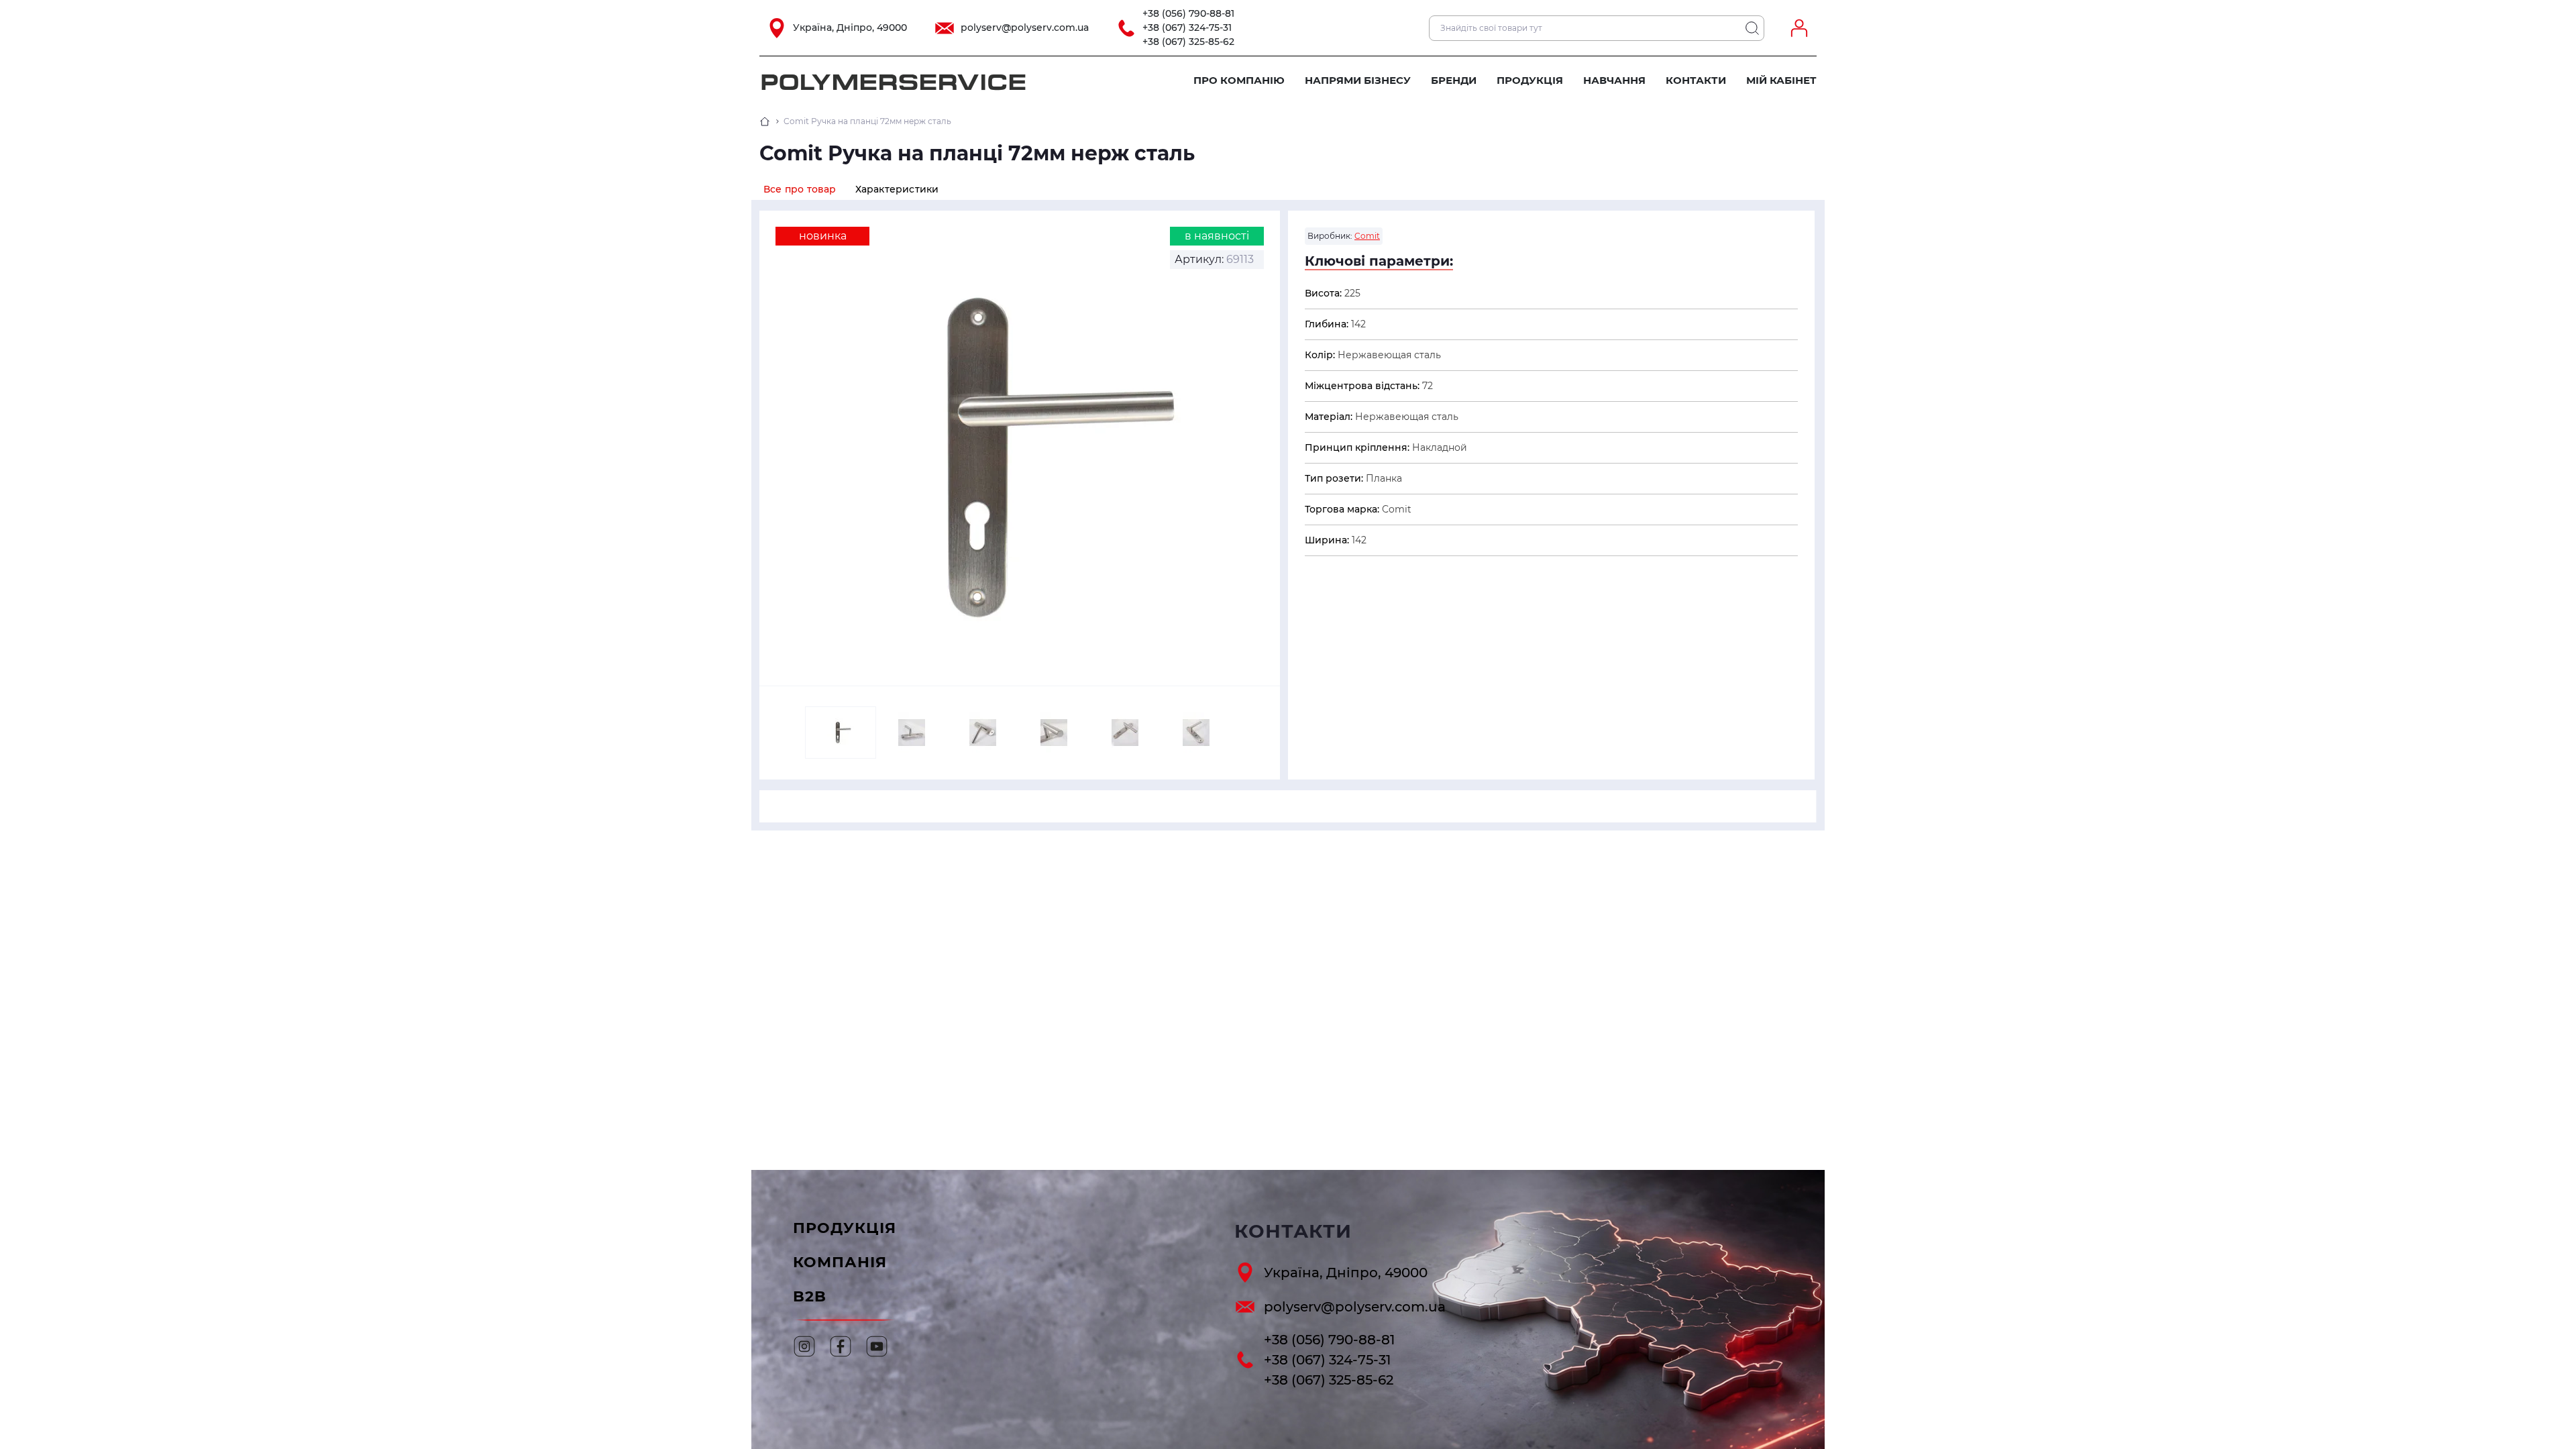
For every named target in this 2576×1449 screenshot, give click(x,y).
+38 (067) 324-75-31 (1187, 28)
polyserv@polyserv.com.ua (1025, 28)
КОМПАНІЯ (840, 1262)
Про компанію (1239, 80)
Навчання (1614, 80)
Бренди (1454, 80)
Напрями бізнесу (1358, 80)
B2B (810, 1296)
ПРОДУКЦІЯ (845, 1228)
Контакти (1696, 80)
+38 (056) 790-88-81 (1188, 13)
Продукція (1530, 80)
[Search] (1752, 28)
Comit (1367, 236)
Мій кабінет (1781, 80)
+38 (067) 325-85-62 (1188, 42)
